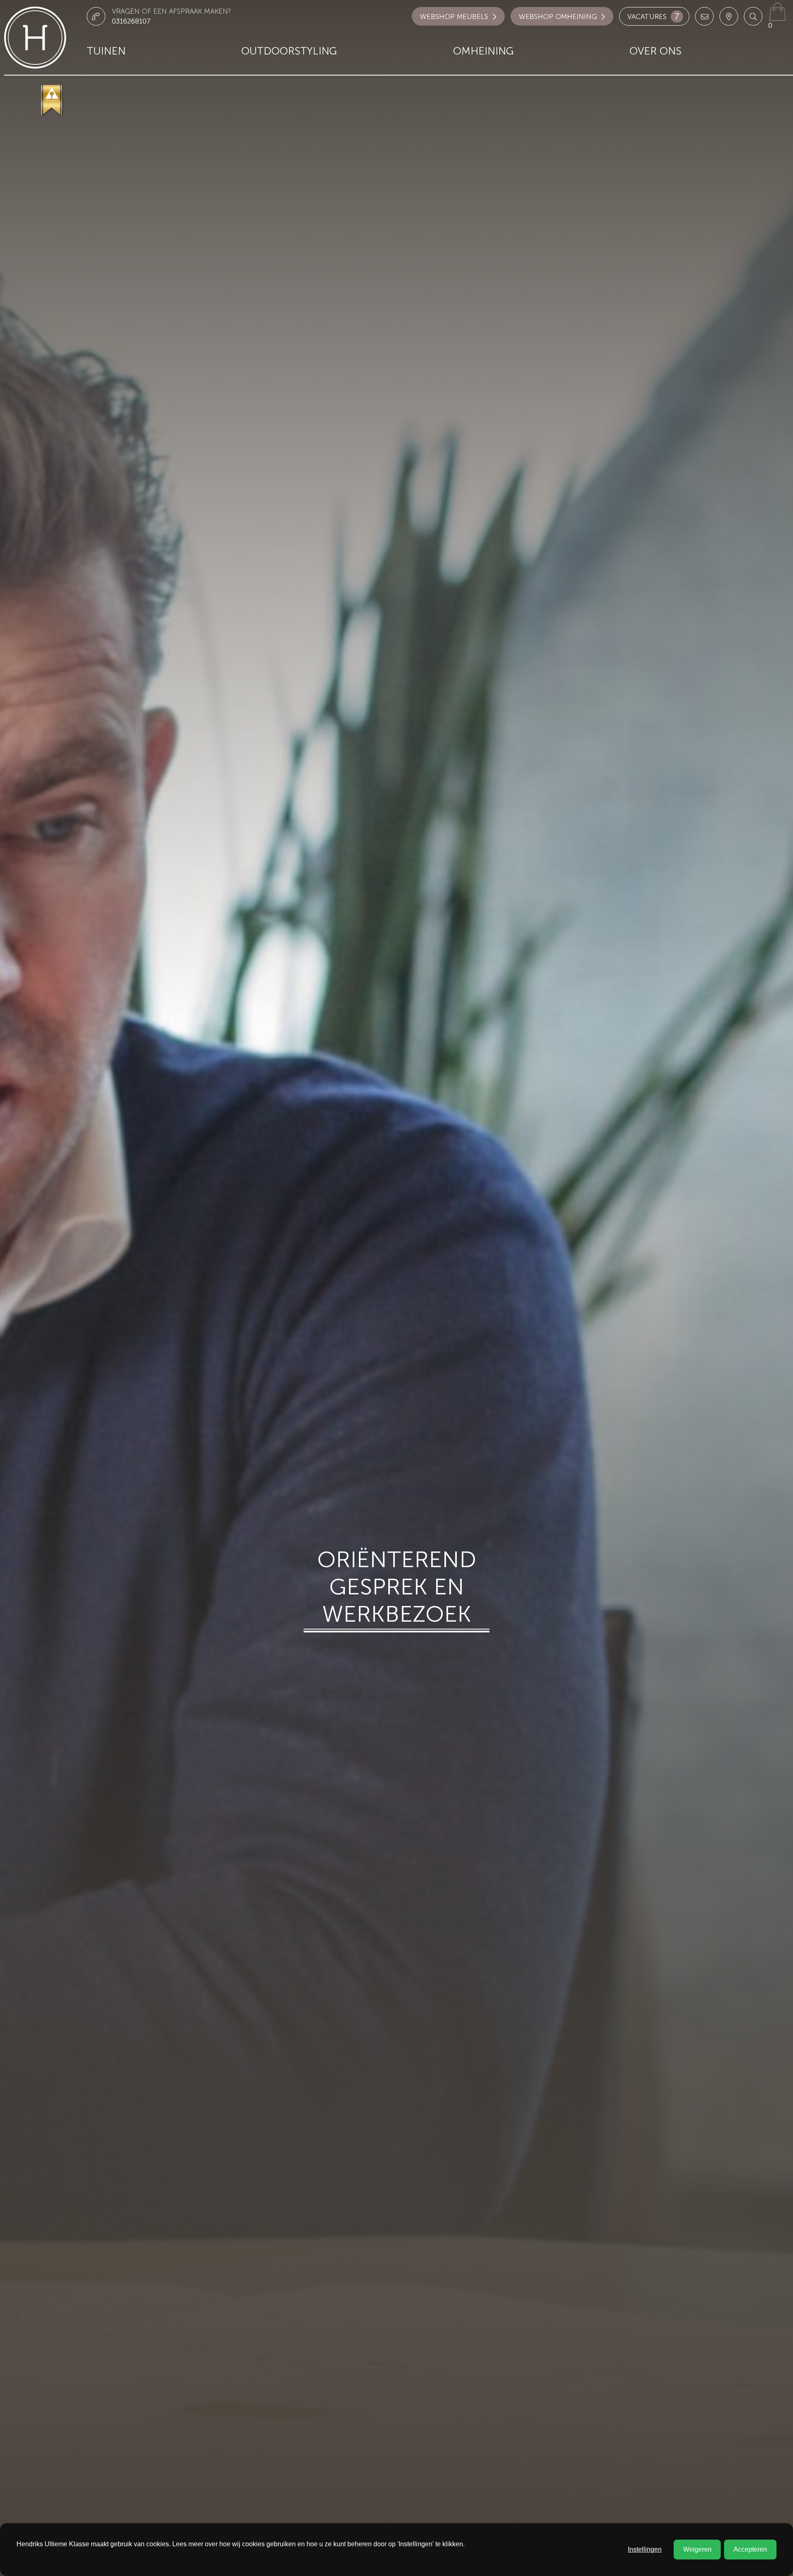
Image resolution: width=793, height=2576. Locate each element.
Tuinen (106, 51)
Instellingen (645, 2549)
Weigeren (697, 2549)
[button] (753, 16)
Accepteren (750, 2549)
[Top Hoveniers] (52, 101)
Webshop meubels (454, 17)
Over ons (655, 51)
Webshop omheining (558, 17)
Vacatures (653, 16)
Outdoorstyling (289, 51)
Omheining (483, 51)
